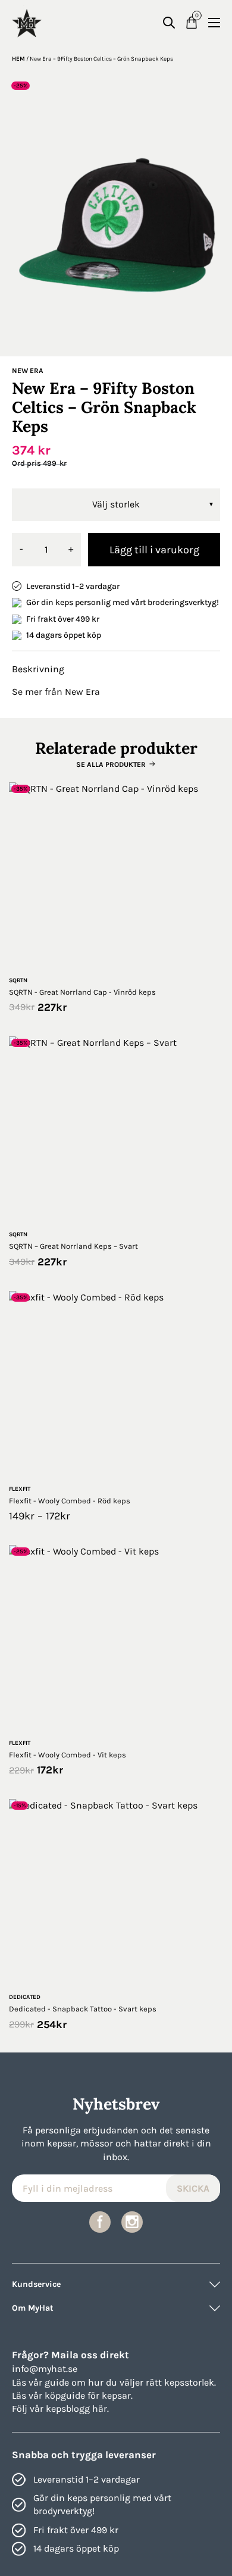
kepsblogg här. (77, 2409)
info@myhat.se (45, 2369)
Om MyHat (33, 2308)
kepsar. (117, 2395)
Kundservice (36, 2284)
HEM (18, 59)
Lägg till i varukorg (154, 550)
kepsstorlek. (190, 2382)
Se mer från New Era (56, 692)
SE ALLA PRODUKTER (111, 764)
